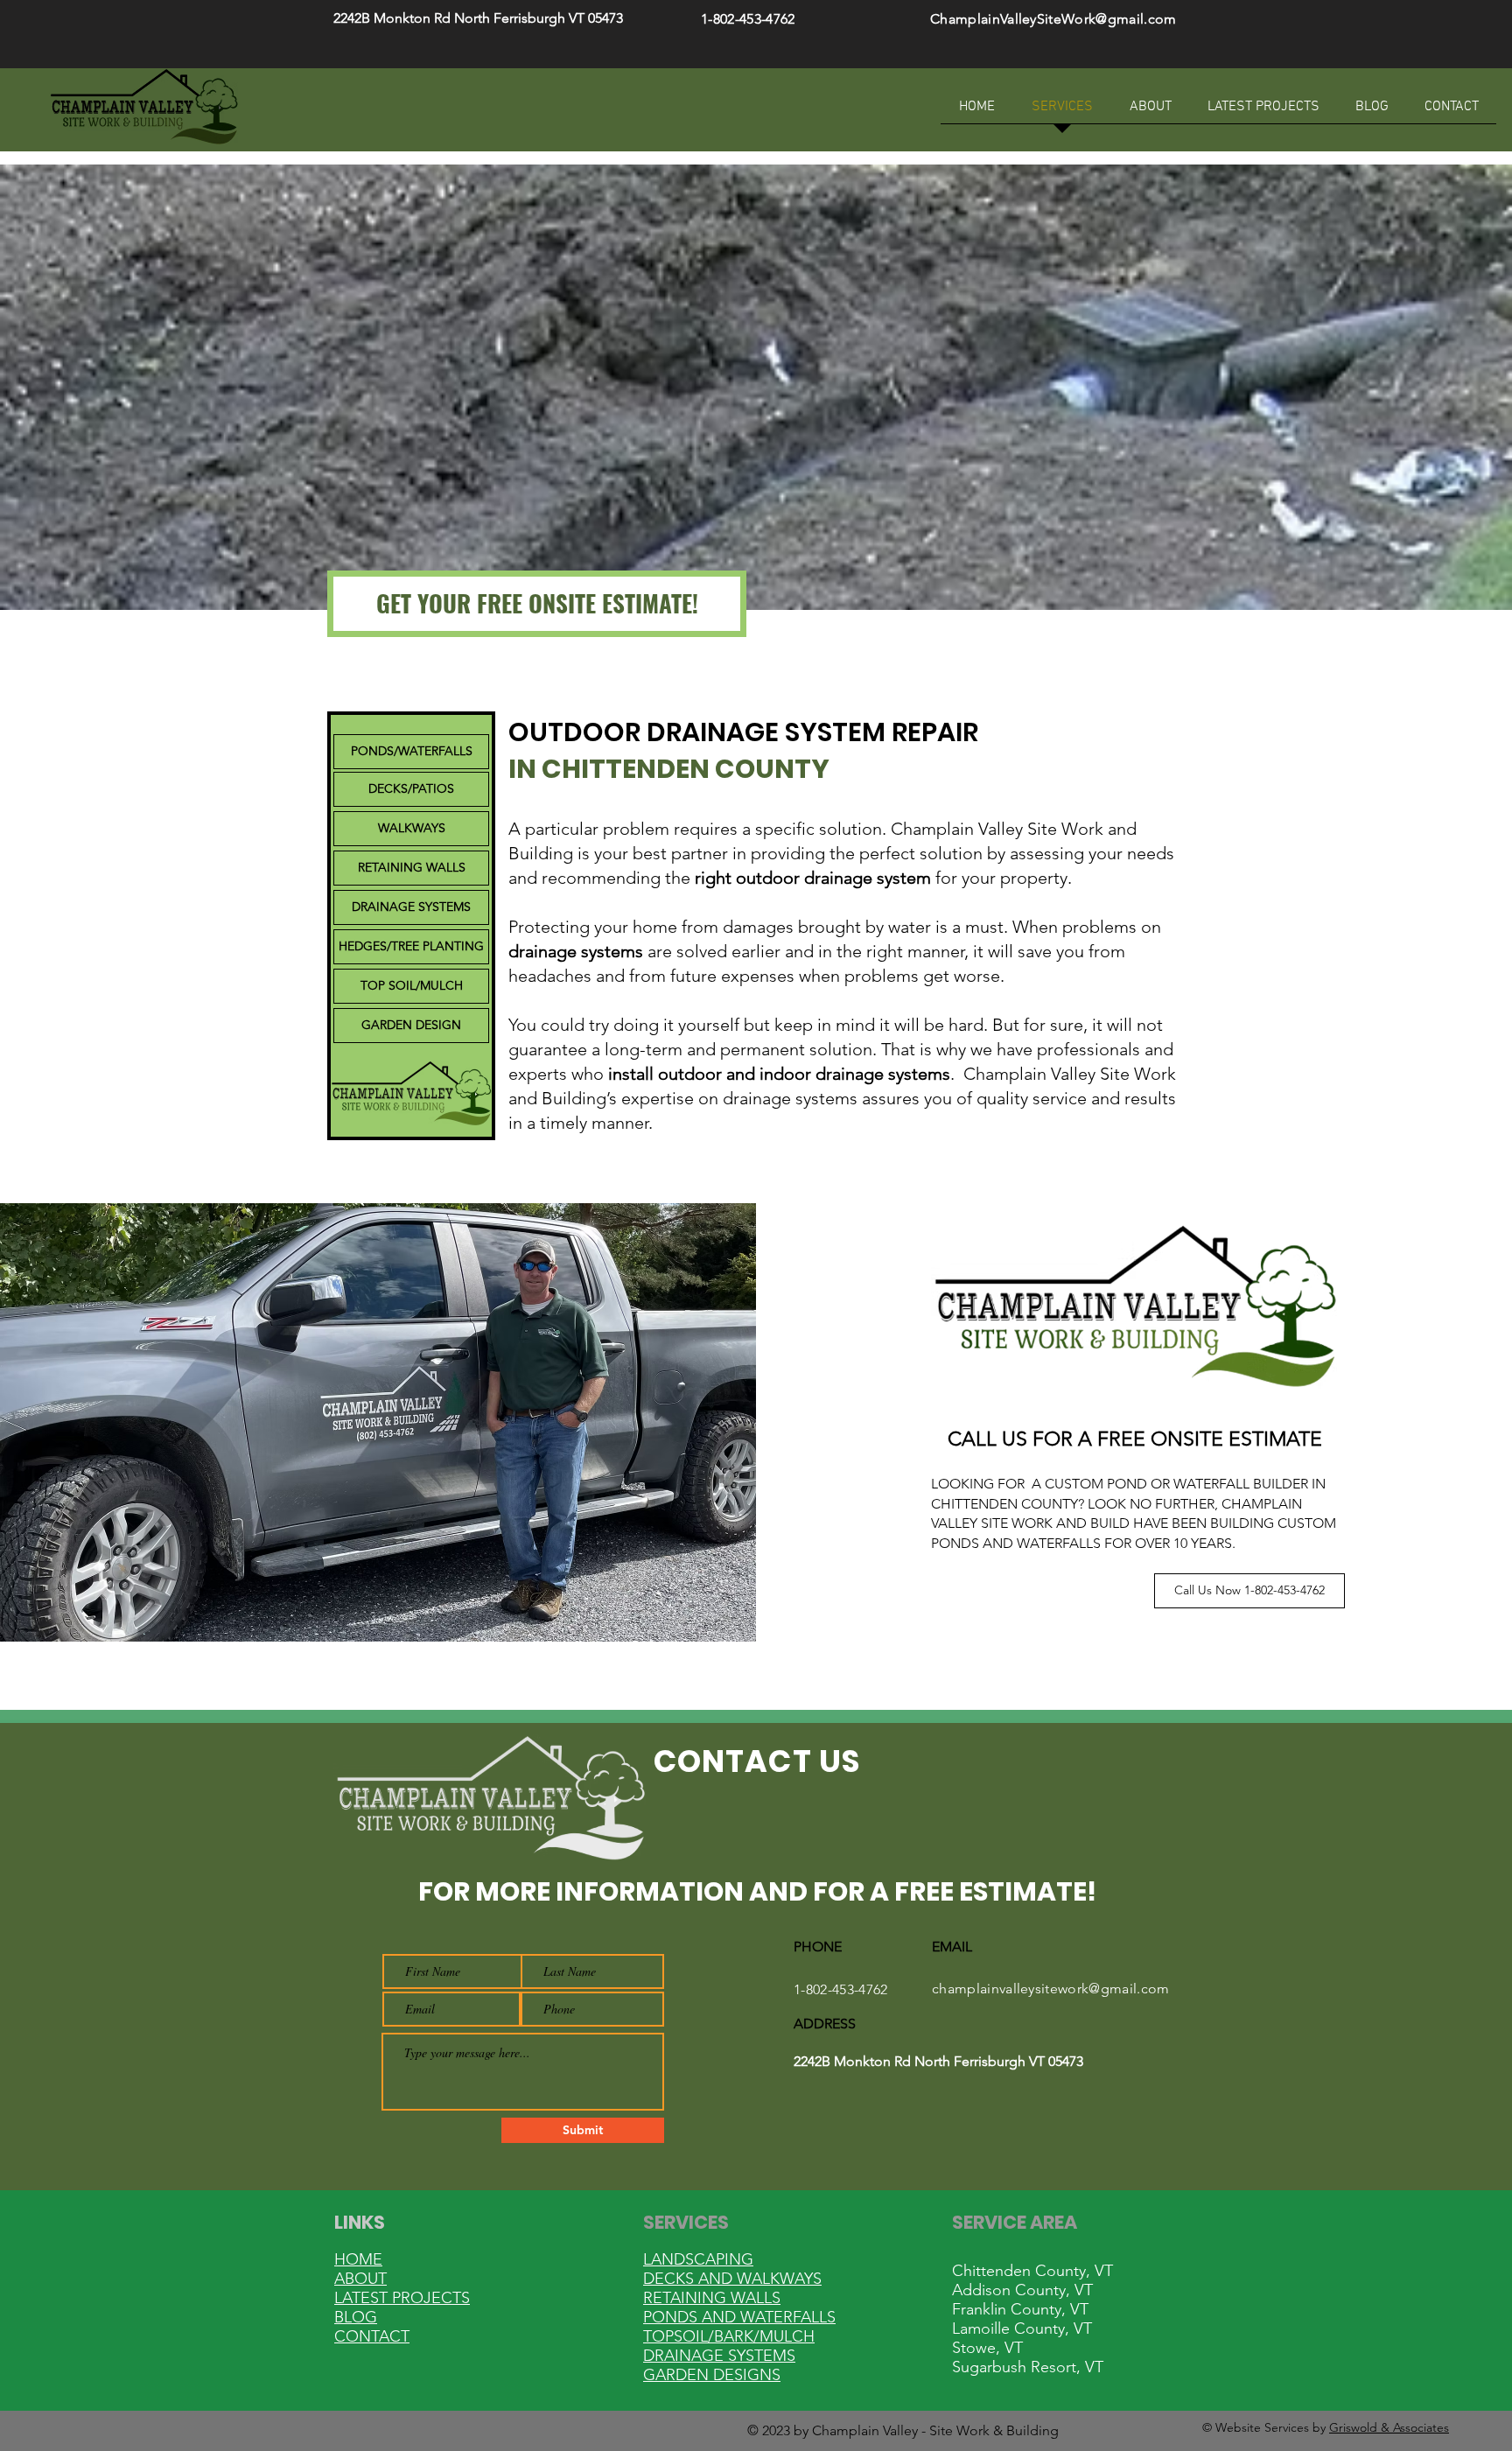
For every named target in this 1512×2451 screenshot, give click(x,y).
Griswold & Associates (1389, 2427)
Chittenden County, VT (1032, 2271)
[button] (537, 604)
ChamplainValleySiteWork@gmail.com (1053, 19)
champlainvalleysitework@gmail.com (1051, 1989)
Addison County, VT (1022, 2290)
